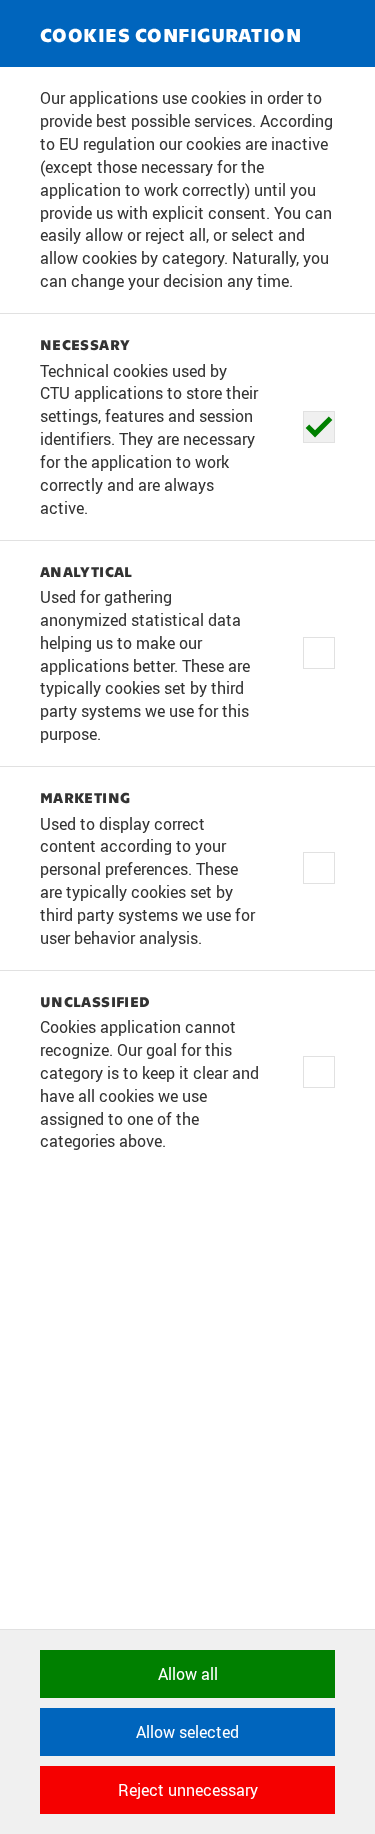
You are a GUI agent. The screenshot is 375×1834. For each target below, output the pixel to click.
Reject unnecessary (188, 1790)
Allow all (188, 1674)
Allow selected (187, 1732)
